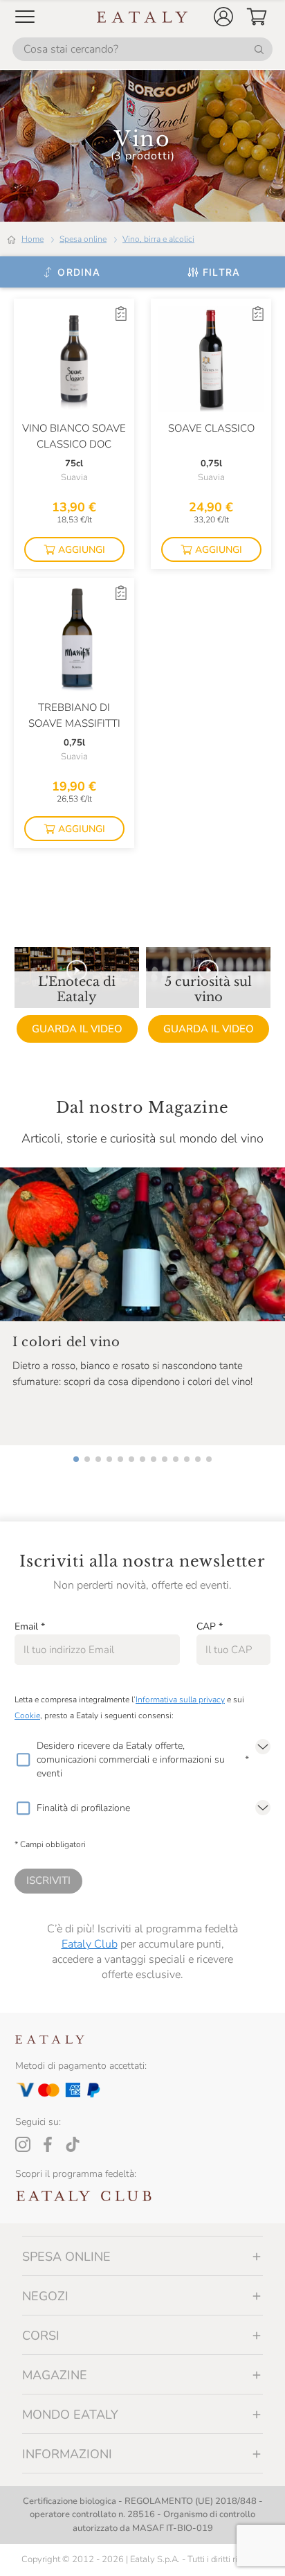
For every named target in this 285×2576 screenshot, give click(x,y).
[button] (223, 17)
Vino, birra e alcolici (158, 239)
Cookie (27, 1715)
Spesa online (83, 239)
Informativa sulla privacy (180, 1700)
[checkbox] (23, 1760)
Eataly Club (90, 1944)
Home (33, 239)
